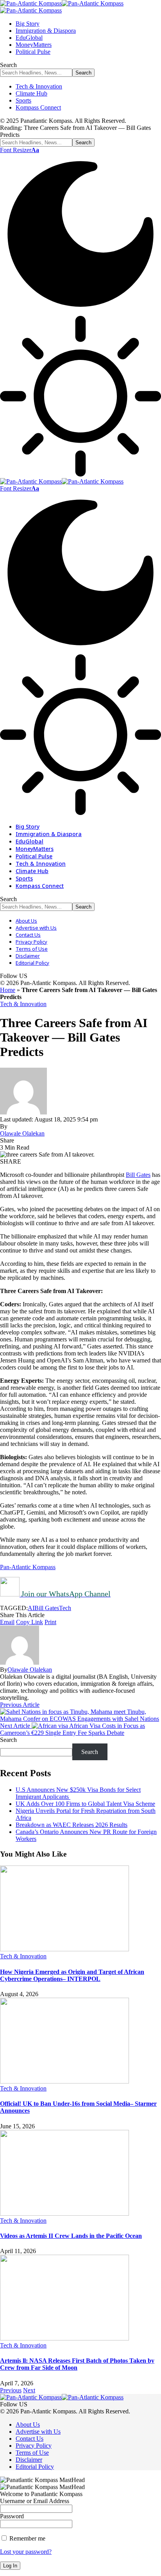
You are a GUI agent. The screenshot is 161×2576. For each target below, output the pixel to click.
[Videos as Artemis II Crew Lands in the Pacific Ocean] (64, 2214)
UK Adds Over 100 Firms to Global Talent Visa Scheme (85, 1804)
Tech (65, 1608)
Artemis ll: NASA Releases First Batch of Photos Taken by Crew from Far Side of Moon (77, 2364)
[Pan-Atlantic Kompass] (62, 481)
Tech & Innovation (23, 1004)
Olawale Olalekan (22, 1133)
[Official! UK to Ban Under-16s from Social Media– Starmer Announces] (64, 2081)
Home (8, 990)
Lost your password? (26, 2552)
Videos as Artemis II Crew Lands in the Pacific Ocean (71, 2236)
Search (8, 1740)
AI (31, 1608)
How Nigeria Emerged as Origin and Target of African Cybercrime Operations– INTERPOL (72, 1975)
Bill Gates (138, 1175)
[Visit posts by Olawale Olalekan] (20, 1663)
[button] (20, 150)
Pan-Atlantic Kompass (28, 1567)
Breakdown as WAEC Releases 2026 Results (72, 1825)
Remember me (27, 2538)
